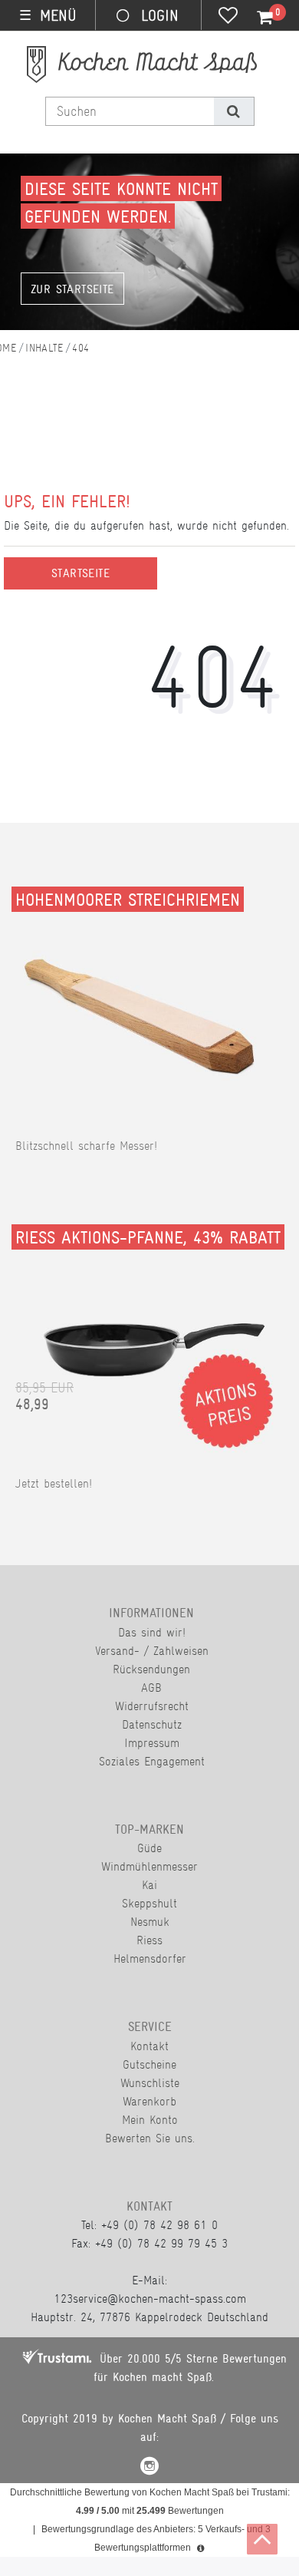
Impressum (152, 1743)
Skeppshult (149, 1903)
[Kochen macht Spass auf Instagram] (149, 2468)
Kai (149, 1885)
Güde (149, 1848)
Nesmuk (150, 1922)
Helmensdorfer (150, 1958)
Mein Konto (150, 2120)
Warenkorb (149, 2101)
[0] (256, 18)
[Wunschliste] (228, 17)
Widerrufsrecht (152, 1706)
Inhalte (44, 348)
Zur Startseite (72, 289)
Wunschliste (150, 2083)
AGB (151, 1688)
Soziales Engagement (152, 1761)
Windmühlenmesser (149, 1866)
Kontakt (149, 2046)
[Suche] (233, 111)
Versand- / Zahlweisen (152, 1651)
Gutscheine (149, 2064)
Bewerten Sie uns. (150, 2138)
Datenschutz (152, 1724)
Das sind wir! (152, 1632)
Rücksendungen (151, 1669)
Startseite (80, 573)
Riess (149, 1940)
